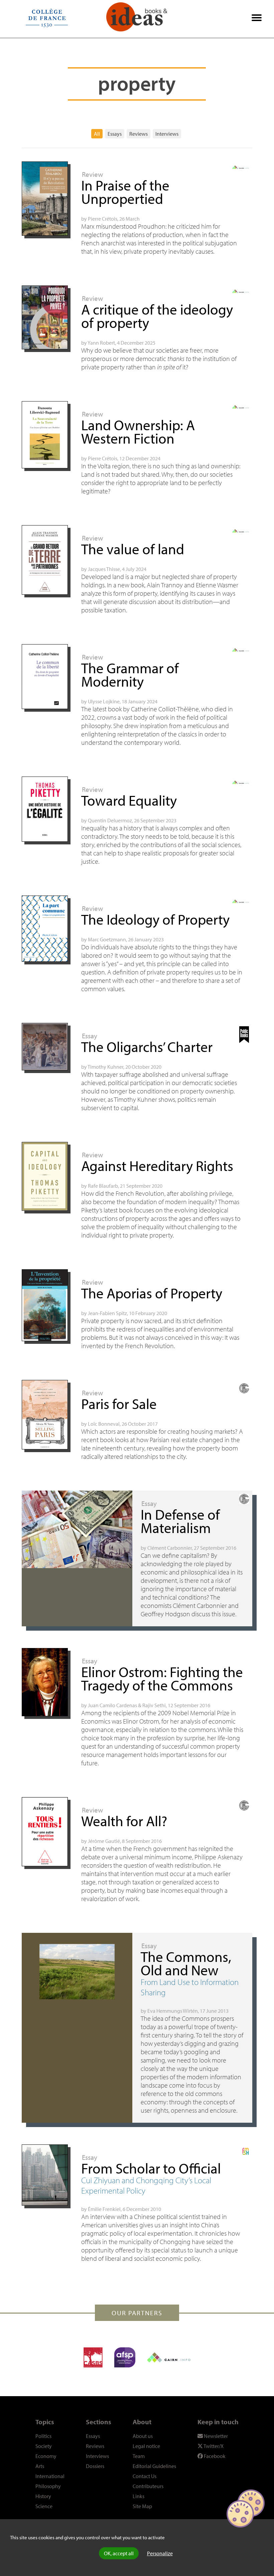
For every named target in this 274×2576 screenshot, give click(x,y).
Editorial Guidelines (154, 2466)
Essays (115, 134)
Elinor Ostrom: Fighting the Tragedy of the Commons (162, 1678)
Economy (46, 2456)
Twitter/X (213, 2446)
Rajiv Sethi (154, 1705)
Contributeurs (148, 2486)
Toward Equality (129, 800)
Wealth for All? (124, 1821)
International (50, 2476)
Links (139, 2496)
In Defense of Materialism (180, 1521)
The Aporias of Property (152, 1293)
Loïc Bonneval (104, 1424)
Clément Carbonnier (170, 1548)
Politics (43, 2436)
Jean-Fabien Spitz (107, 1313)
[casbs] (93, 2357)
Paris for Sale (119, 1403)
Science (44, 2506)
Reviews (139, 134)
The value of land (133, 549)
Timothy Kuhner (105, 1067)
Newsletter (215, 2436)
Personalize (160, 2553)
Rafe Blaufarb (103, 1186)
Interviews (167, 134)
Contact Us (145, 2476)
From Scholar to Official (151, 2168)
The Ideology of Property (155, 919)
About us (143, 2436)
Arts (40, 2466)
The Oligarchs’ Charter (147, 1046)
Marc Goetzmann (107, 939)
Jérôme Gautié (104, 1841)
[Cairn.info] (169, 2357)
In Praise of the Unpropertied (125, 192)
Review (92, 174)
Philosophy (48, 2486)
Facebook (214, 2456)
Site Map (142, 2506)
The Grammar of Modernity (130, 674)
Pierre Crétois (103, 219)
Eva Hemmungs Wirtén (173, 2011)
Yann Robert (101, 343)
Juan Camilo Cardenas (112, 1705)
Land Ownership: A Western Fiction (138, 431)
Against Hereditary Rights (157, 1165)
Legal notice (146, 2446)
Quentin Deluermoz (110, 820)
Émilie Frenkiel (104, 2209)
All (97, 134)
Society (44, 2446)
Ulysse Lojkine (104, 701)
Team (139, 2456)
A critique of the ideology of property (157, 316)
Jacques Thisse (104, 569)
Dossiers (95, 2466)
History (43, 2496)
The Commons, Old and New (186, 1963)
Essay (90, 1036)
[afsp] (125, 2357)
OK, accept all (119, 2553)
